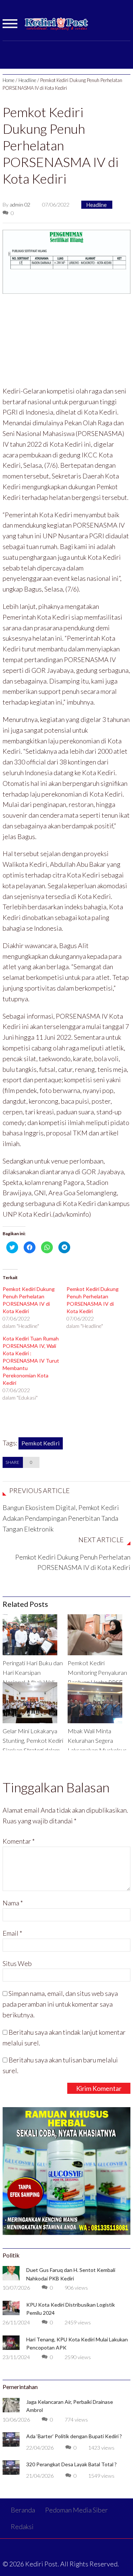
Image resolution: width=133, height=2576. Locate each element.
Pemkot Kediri (41, 1443)
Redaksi (22, 2526)
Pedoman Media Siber (76, 2510)
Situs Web (17, 1963)
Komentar (19, 1841)
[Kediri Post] (57, 27)
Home (8, 80)
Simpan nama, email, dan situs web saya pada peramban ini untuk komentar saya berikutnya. (60, 2004)
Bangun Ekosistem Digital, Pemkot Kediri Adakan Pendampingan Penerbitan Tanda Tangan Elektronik (61, 1518)
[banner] (66, 261)
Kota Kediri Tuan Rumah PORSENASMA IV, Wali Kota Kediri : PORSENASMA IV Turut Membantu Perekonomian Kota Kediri (31, 1361)
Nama (13, 1903)
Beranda (23, 2510)
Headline (27, 80)
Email (12, 1933)
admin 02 (20, 205)
